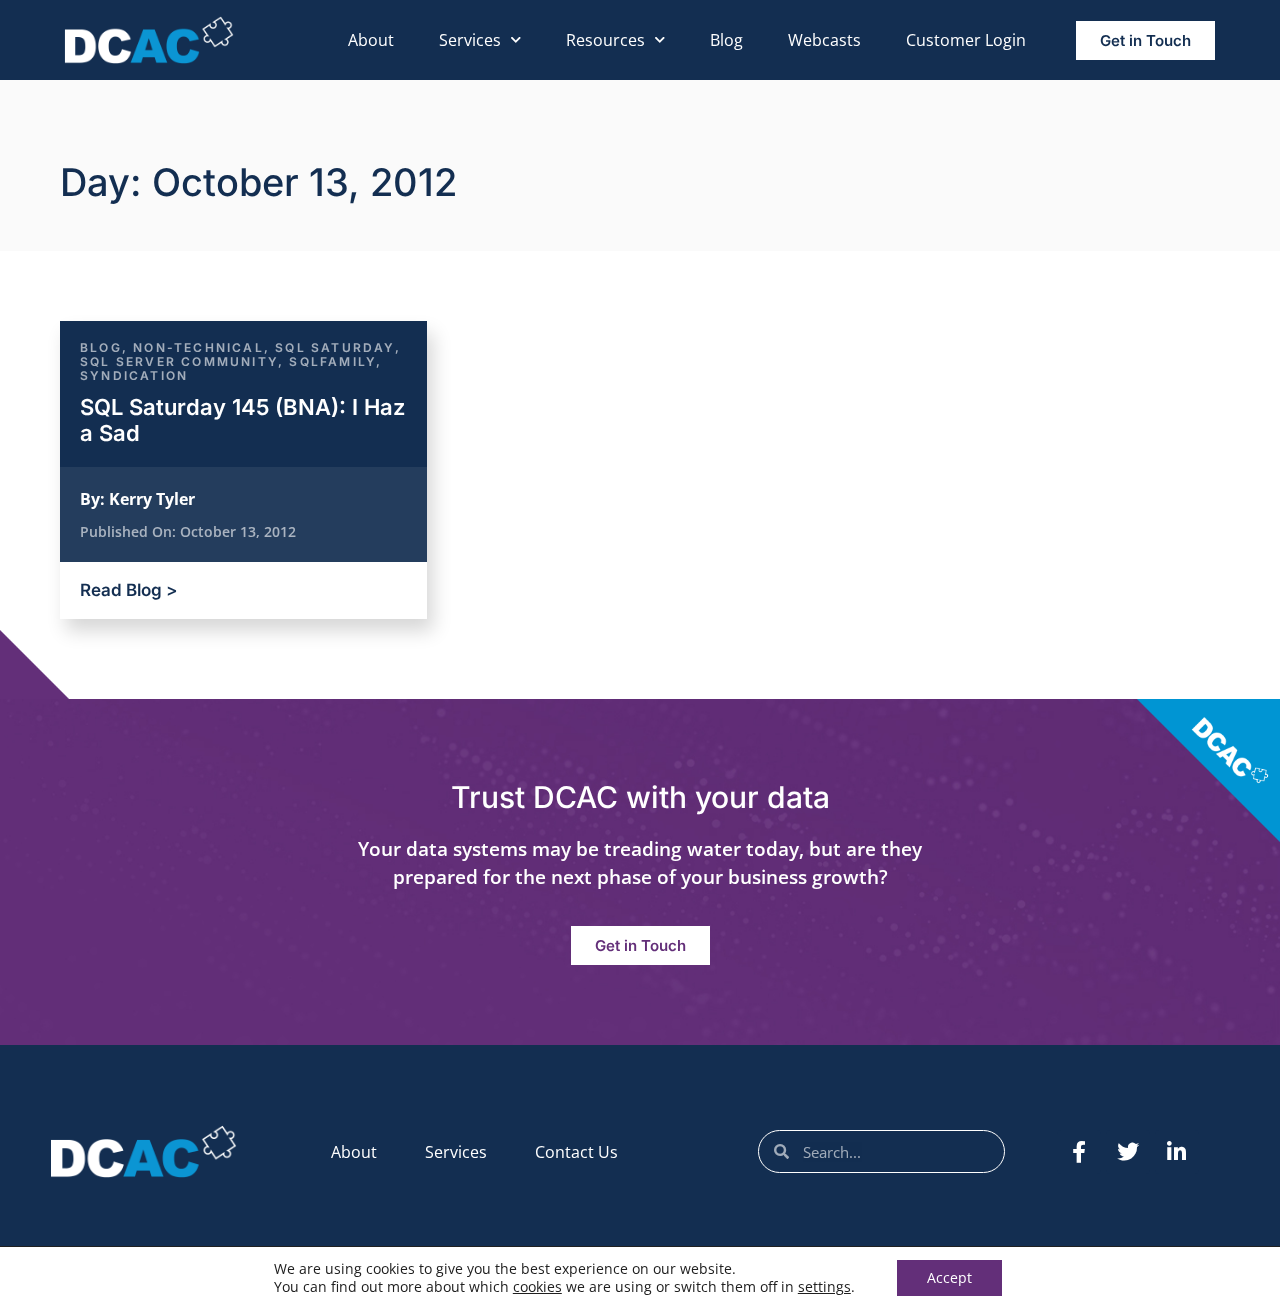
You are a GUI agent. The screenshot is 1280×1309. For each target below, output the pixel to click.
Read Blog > (128, 590)
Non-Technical (198, 347)
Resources (605, 40)
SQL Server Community (179, 361)
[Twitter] (1128, 1152)
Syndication (134, 375)
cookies (537, 1286)
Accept (949, 1277)
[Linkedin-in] (1177, 1152)
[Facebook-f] (1079, 1152)
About (371, 40)
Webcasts (824, 40)
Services (470, 40)
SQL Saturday (334, 347)
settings (824, 1287)
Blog (726, 40)
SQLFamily (332, 361)
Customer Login (966, 40)
